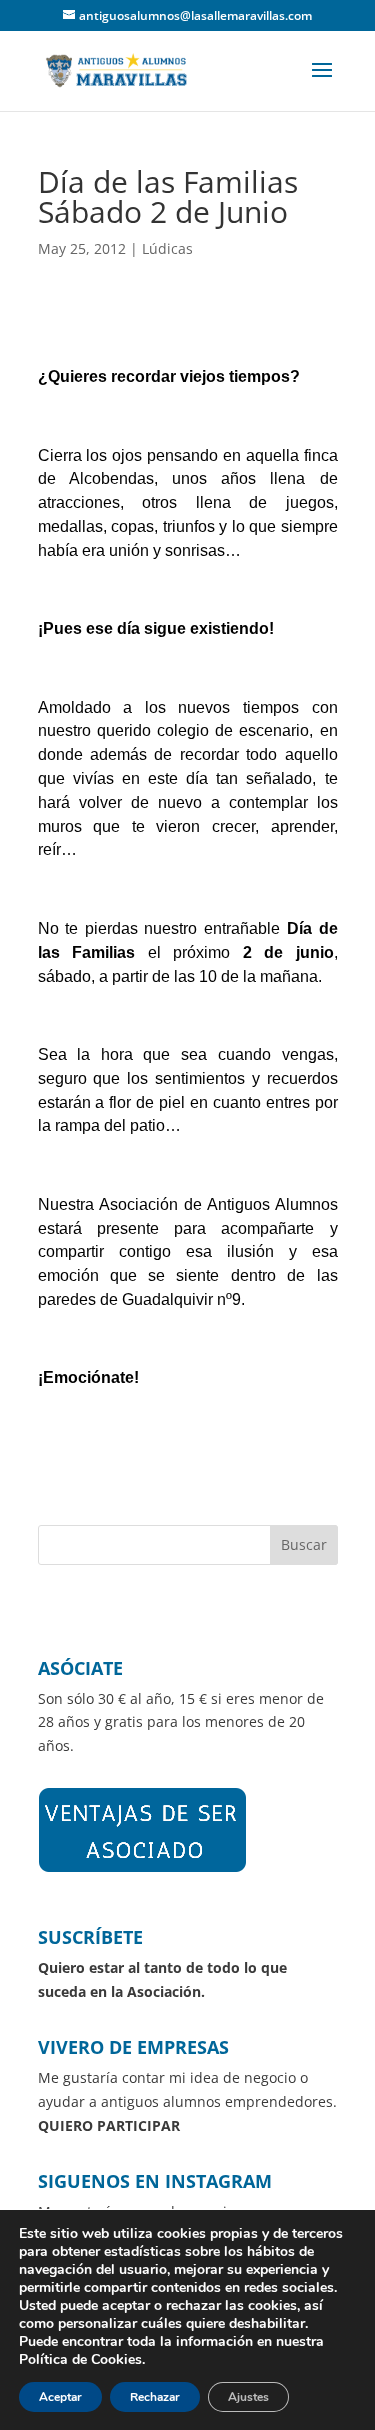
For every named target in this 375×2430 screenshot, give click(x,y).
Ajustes (248, 2397)
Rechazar (155, 2397)
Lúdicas (167, 248)
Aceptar (60, 2397)
